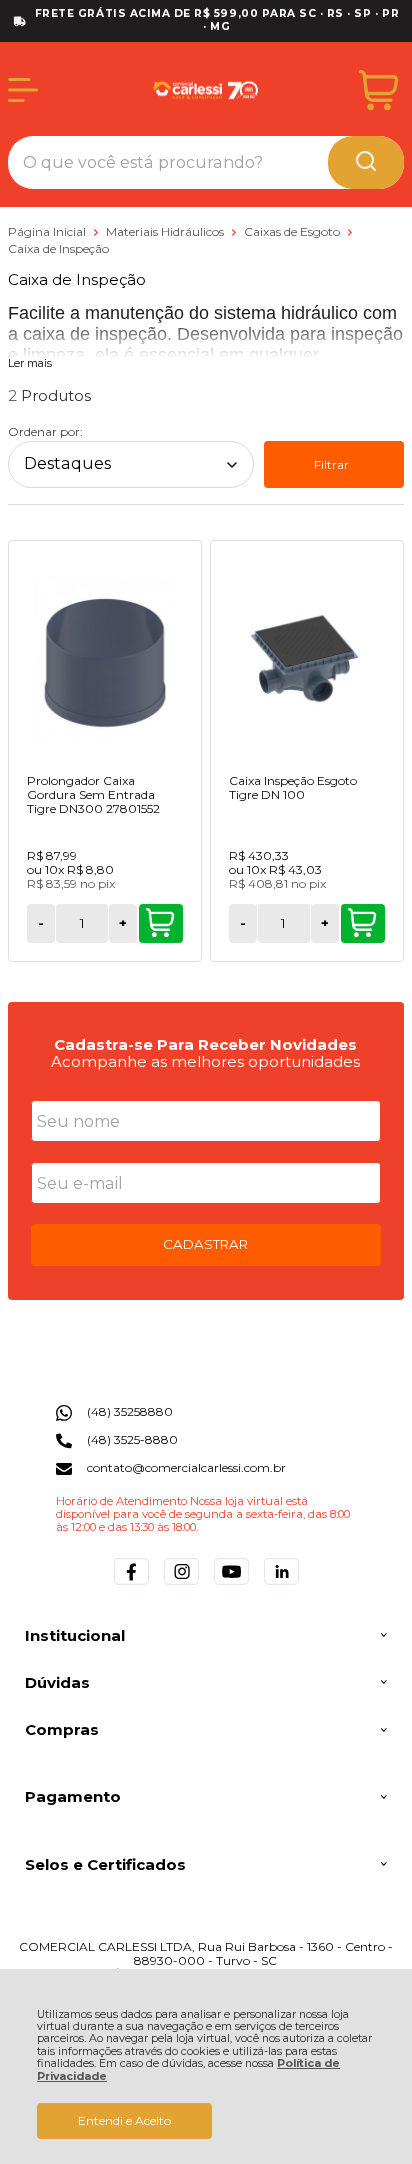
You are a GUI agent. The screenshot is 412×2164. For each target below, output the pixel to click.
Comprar (161, 923)
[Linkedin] (281, 1584)
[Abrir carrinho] (378, 90)
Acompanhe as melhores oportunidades (205, 1061)
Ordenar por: (45, 431)
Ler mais (30, 364)
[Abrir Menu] (23, 90)
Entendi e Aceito (124, 2120)
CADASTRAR (205, 1244)
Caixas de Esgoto (293, 231)
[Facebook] (131, 1584)
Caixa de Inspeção (58, 248)
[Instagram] (181, 1584)
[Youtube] (231, 1584)
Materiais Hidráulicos (166, 231)
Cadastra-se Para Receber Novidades (205, 1044)
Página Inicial (48, 231)
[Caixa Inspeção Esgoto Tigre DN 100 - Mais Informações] (307, 659)
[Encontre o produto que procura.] (366, 162)
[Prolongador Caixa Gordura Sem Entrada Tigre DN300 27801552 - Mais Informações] (105, 659)
